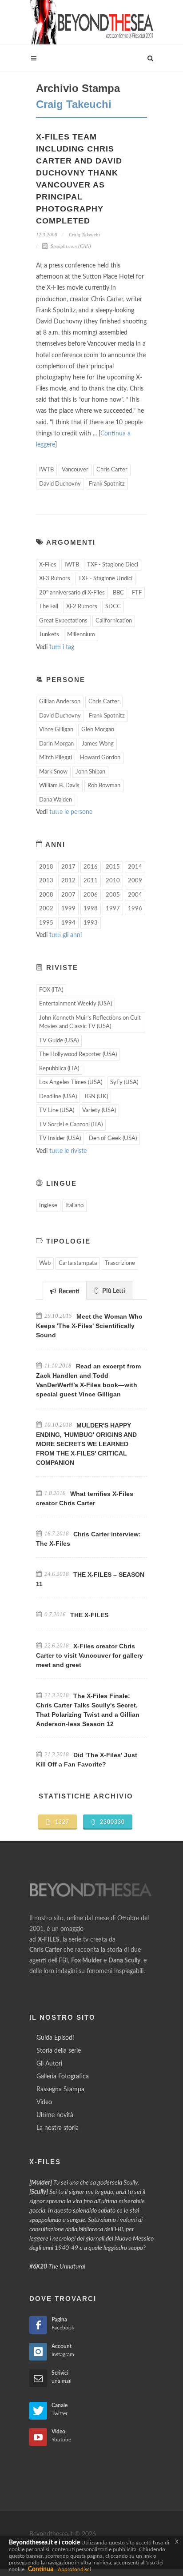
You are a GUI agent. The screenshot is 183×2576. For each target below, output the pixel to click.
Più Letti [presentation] (113, 1291)
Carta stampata (78, 1263)
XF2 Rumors (82, 607)
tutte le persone (71, 812)
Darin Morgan (56, 744)
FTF (137, 593)
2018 (46, 867)
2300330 (111, 1822)
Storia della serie (59, 2051)
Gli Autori (49, 2064)
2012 (68, 881)
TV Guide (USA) (59, 1041)
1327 (61, 1822)
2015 (113, 867)
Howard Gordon (100, 758)
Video (44, 2102)
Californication (114, 621)
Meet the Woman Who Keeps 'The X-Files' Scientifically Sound (89, 1326)
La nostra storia (58, 2128)
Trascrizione (120, 1263)
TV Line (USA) (57, 1111)
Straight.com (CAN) (70, 246)
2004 (135, 895)
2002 (46, 909)
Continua (41, 2569)
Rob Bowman (104, 786)
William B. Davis (59, 786)
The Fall (49, 607)
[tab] (65, 1290)
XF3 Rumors (55, 579)
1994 (68, 923)
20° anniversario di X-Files (72, 593)
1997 (113, 909)
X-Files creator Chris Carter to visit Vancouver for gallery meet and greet (90, 1655)
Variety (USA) (99, 1111)
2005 (113, 895)
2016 (91, 867)
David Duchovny (60, 484)
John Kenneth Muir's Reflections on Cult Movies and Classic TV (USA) (90, 1023)
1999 (68, 909)
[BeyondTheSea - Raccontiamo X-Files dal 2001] (91, 22)
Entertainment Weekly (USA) (76, 1004)
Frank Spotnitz (107, 484)
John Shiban (90, 772)
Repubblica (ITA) (59, 1069)
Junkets (49, 635)
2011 (91, 881)
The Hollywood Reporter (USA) (78, 1055)
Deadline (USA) (58, 1097)
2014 (135, 867)
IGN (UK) (96, 1097)
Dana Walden (56, 800)
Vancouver (75, 470)
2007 (68, 895)
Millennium (81, 635)
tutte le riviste (68, 1151)
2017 (68, 867)
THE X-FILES (89, 1615)
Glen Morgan (98, 730)
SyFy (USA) (124, 1083)
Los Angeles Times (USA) (71, 1083)
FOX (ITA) (51, 990)
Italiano (74, 1206)
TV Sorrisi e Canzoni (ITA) (71, 1125)
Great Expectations (63, 621)
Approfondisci (74, 2569)
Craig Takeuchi (84, 235)
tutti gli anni (66, 935)
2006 (91, 895)
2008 (46, 895)
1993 (91, 923)
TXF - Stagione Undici (105, 579)
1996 (135, 909)
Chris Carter (112, 470)
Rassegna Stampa (60, 2090)
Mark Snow (53, 772)
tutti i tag (62, 647)
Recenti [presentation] (68, 1292)
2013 (46, 881)
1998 (91, 909)
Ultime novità (55, 2115)
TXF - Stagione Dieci (113, 565)
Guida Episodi (55, 2038)
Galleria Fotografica (63, 2077)
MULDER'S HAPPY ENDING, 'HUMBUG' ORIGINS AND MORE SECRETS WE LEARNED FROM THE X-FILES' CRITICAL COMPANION (86, 1444)
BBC (118, 593)
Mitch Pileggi (56, 758)
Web (45, 1263)
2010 (113, 881)
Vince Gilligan (56, 730)
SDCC (113, 607)
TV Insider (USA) (60, 1138)
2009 (135, 881)
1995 (46, 923)
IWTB (46, 470)
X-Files (48, 565)
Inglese (48, 1206)
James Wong (98, 744)
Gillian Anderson (60, 702)
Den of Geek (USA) (113, 1138)
